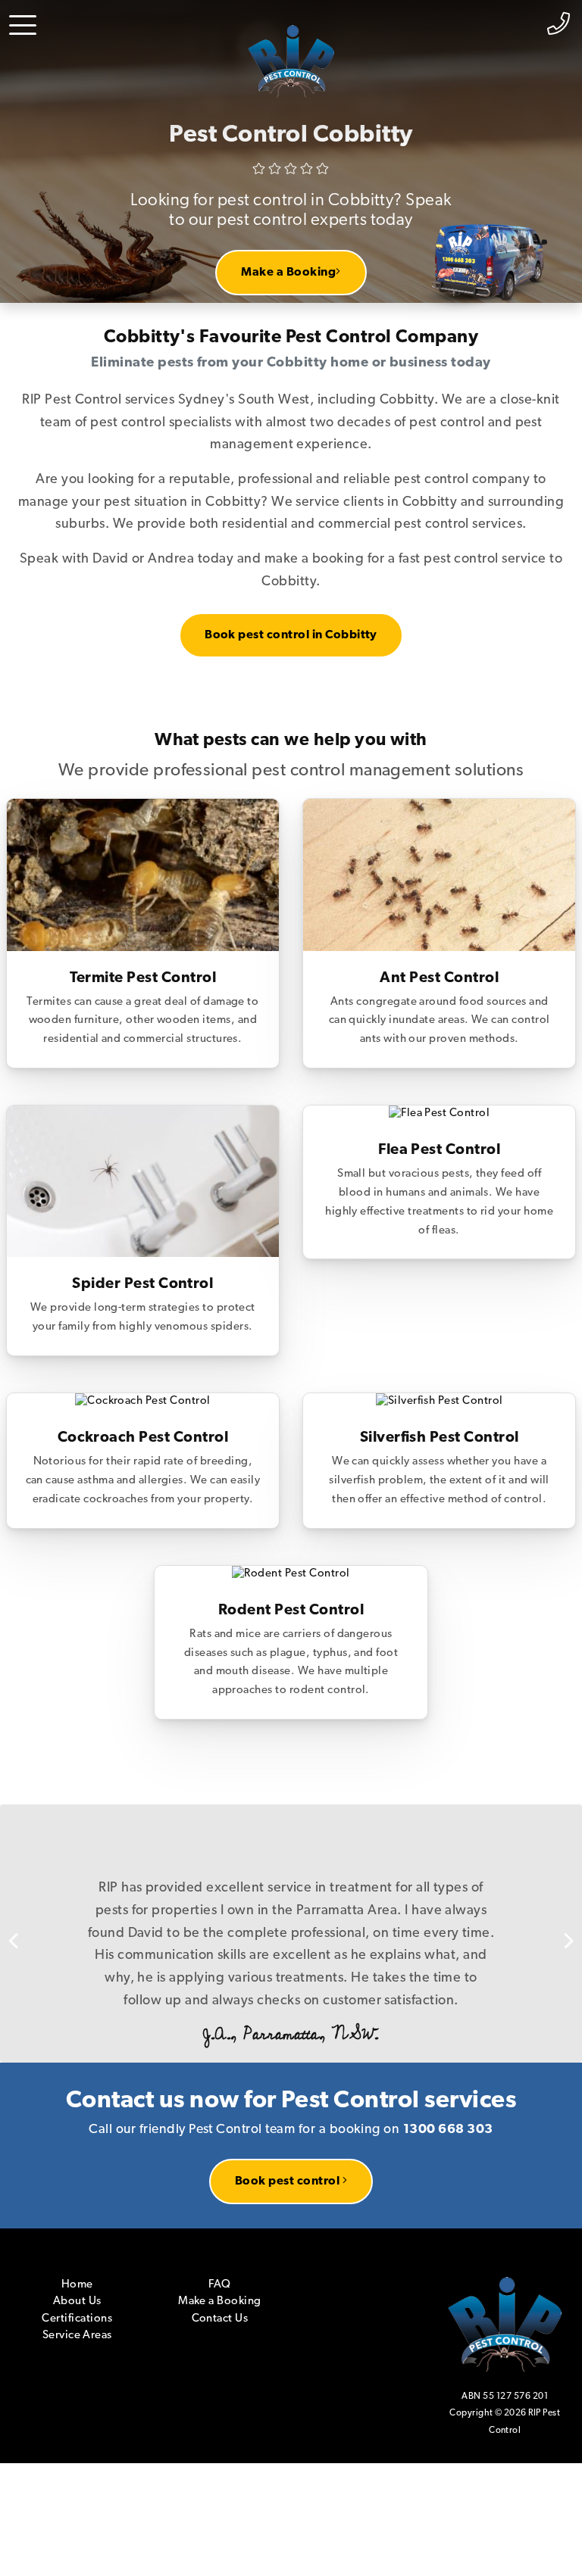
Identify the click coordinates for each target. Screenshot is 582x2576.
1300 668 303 (448, 2040)
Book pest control (289, 2091)
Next (559, 1888)
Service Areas (77, 2246)
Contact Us (220, 2229)
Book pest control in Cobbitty (291, 635)
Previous (23, 1888)
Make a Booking (288, 273)
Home (77, 2195)
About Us (77, 2212)
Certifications (77, 2229)
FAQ (219, 2195)
